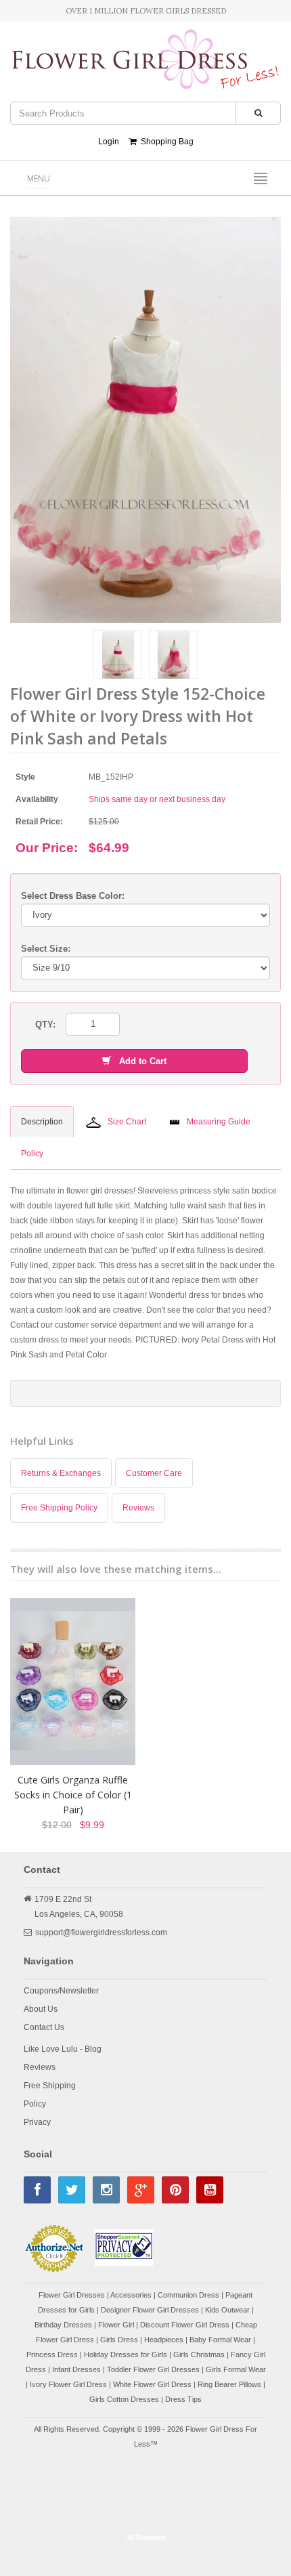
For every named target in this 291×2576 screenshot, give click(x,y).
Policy (35, 2104)
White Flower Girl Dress (152, 2384)
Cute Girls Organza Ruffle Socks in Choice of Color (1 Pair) (73, 1795)
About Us (41, 2009)
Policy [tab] (32, 1154)
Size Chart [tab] (127, 1122)
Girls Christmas (199, 2355)
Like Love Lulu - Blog (63, 2049)
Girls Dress (119, 2340)
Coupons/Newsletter (61, 1991)
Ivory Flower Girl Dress (68, 2384)
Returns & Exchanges (61, 1473)
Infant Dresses (76, 2369)
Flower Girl (116, 2325)
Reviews (138, 1508)
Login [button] (109, 142)
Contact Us (44, 2027)
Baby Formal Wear (220, 2340)
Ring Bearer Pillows (229, 2384)
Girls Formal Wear (236, 2369)
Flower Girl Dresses (72, 2295)
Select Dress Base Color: (73, 896)
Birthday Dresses (63, 2325)
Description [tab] (42, 1122)
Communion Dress (188, 2295)
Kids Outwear (227, 2310)
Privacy (37, 2122)
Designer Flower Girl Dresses (150, 2310)
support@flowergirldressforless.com (101, 1933)
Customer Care (154, 1473)
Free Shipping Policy (59, 1508)
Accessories (131, 2295)
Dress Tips (183, 2399)
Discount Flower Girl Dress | (188, 2325)
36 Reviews (146, 2537)
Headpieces (164, 2340)
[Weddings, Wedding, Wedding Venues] (145, 2492)
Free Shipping (50, 2086)
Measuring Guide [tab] (219, 1122)
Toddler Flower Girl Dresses (153, 2369)
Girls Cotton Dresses (124, 2399)
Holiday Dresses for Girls (126, 2355)
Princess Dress (52, 2355)
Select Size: (46, 949)
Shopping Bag (165, 142)
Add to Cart (139, 1061)
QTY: (45, 1025)
